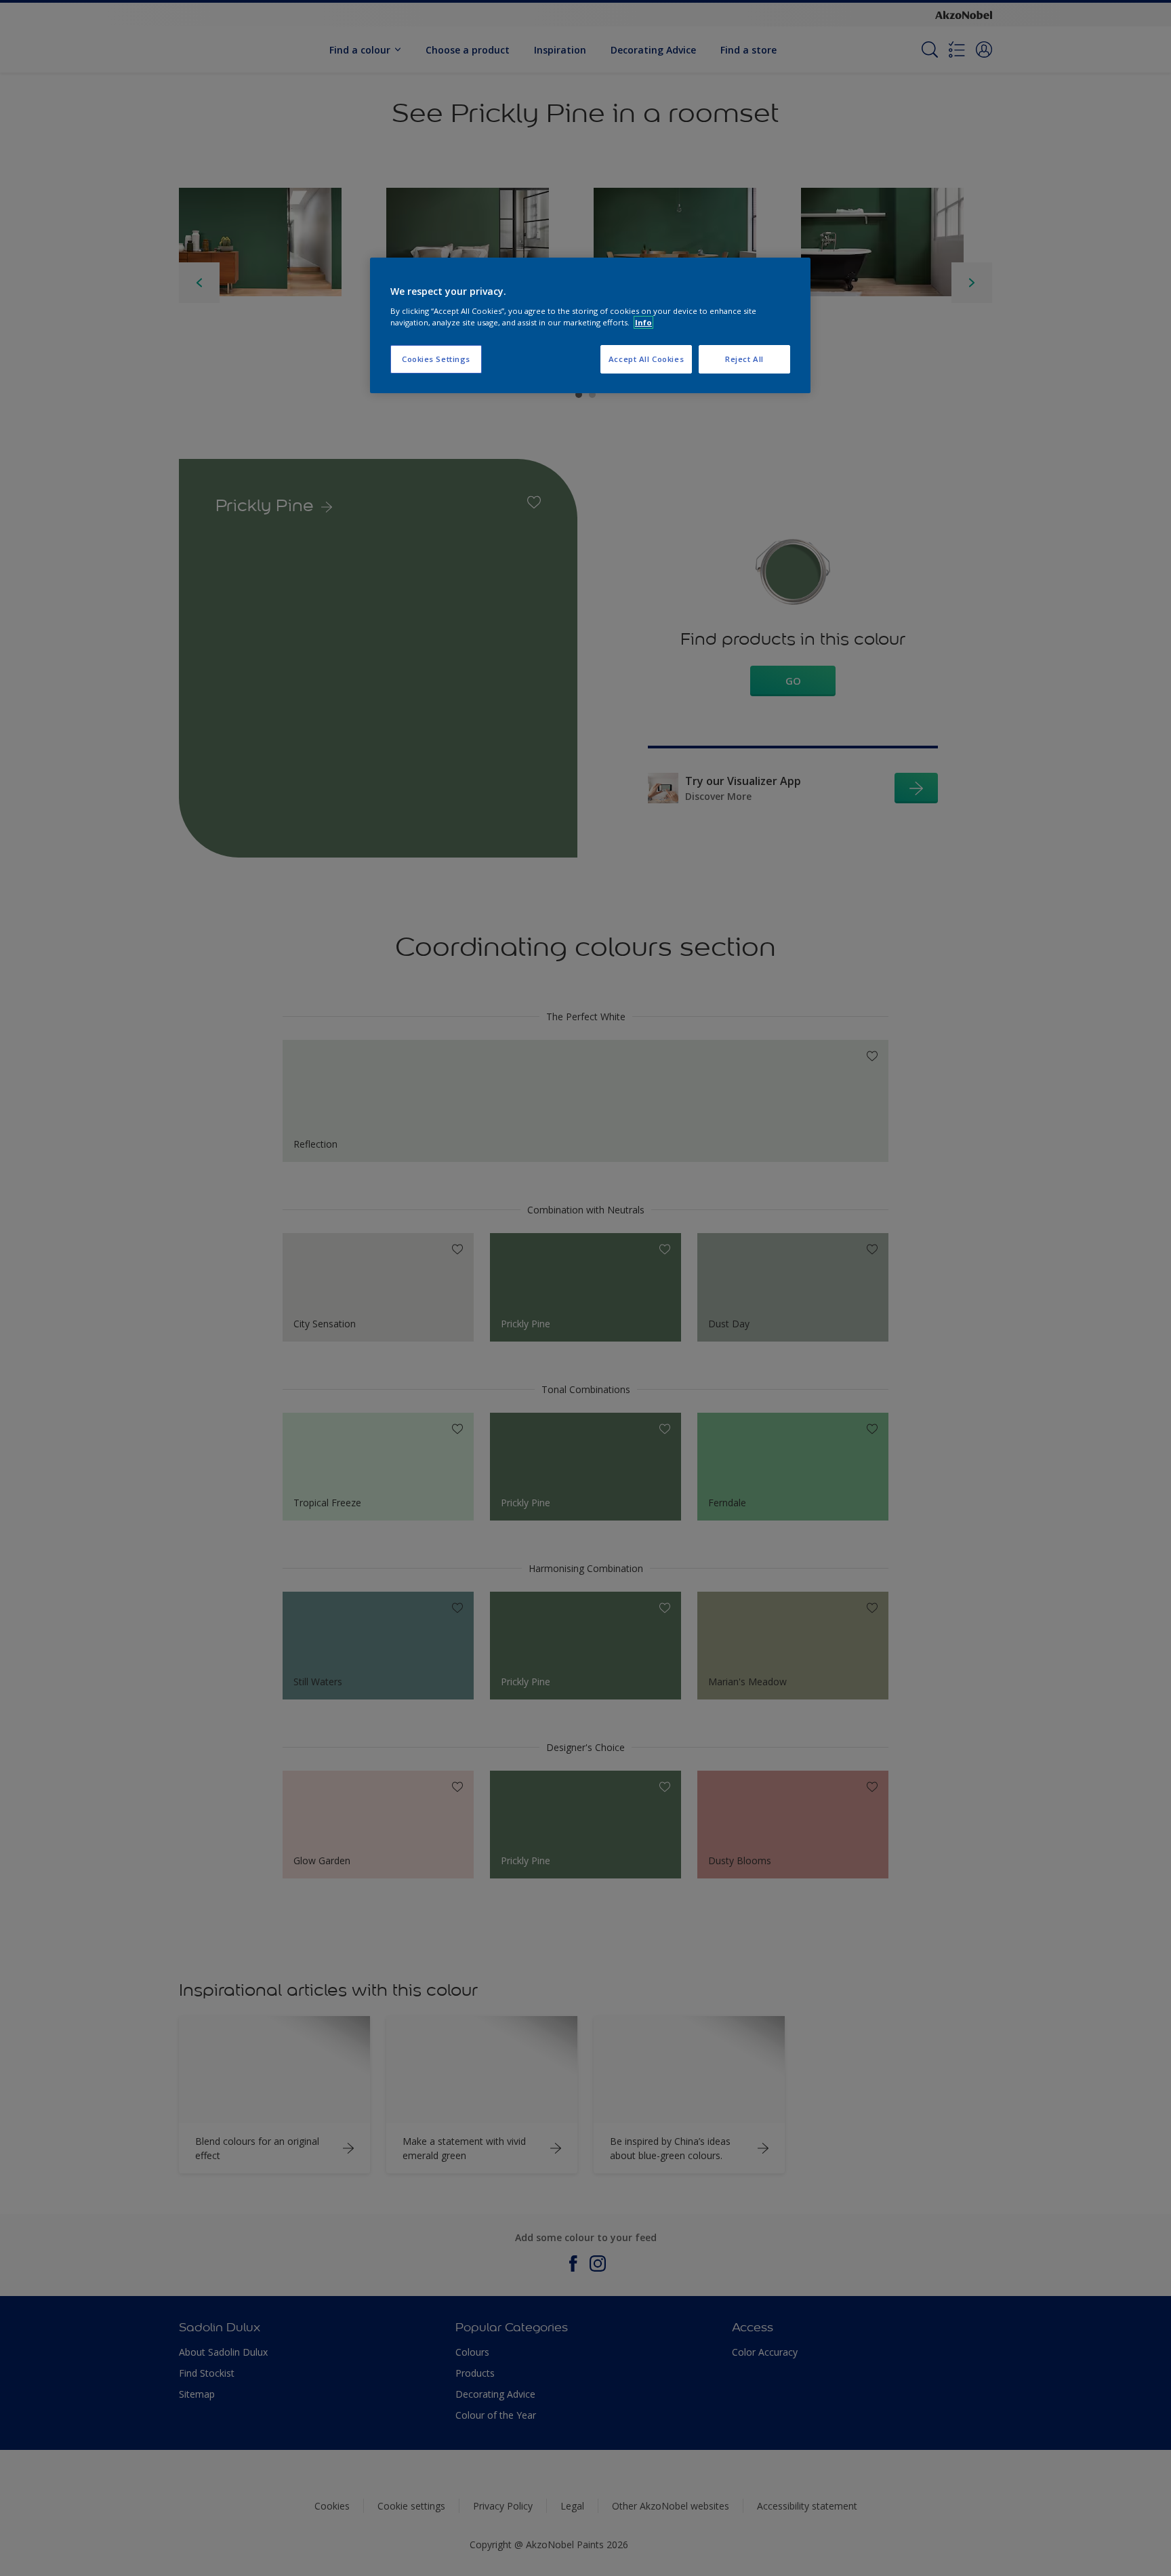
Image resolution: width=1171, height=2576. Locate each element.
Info (643, 322)
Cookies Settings (436, 359)
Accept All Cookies (646, 359)
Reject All (744, 359)
